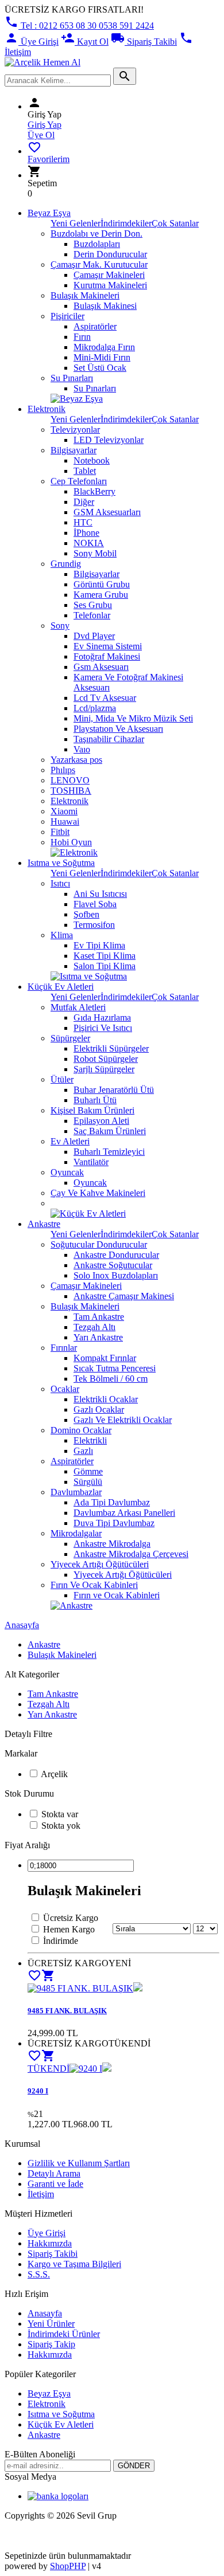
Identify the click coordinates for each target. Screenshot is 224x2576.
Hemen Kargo (69, 1929)
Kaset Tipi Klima (105, 956)
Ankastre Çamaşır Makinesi (124, 1296)
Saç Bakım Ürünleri (110, 1131)
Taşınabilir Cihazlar (109, 739)
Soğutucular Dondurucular (99, 1244)
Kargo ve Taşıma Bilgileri (74, 2264)
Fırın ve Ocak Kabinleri (117, 1595)
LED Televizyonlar (109, 440)
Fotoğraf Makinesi (107, 656)
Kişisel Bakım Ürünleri (92, 1110)
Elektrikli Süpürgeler (111, 1048)
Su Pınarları (72, 378)
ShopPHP (68, 2566)
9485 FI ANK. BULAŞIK (67, 2011)
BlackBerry (94, 491)
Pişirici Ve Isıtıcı (103, 1028)
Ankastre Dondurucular (116, 1255)
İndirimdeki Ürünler (64, 2334)
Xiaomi (64, 811)
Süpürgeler (70, 1038)
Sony (60, 626)
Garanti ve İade (55, 2184)
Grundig (66, 564)
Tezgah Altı (94, 1327)
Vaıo (82, 749)
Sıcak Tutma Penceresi (115, 1368)
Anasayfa (22, 1625)
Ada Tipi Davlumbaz (112, 1502)
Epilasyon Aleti (101, 1121)
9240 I (38, 2091)
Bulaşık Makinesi (105, 306)
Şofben (86, 914)
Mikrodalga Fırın (104, 347)
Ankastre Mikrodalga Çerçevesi (131, 1554)
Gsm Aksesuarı (101, 667)
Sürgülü (88, 1482)
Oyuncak (67, 1172)
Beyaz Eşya (49, 213)
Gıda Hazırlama (102, 1018)
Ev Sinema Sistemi (108, 646)
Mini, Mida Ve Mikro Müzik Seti (133, 718)
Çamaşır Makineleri (109, 275)
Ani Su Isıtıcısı (100, 894)
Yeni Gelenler (76, 223)
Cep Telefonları (79, 481)
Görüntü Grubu (102, 584)
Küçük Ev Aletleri (61, 987)
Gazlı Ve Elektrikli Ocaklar (123, 1420)
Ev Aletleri (70, 1141)
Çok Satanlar (175, 223)
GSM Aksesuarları (107, 512)
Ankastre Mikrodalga (112, 1544)
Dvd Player (94, 636)
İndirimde (61, 1941)
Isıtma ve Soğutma (61, 863)
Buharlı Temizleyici (109, 1152)
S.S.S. (39, 2274)
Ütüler (62, 1079)
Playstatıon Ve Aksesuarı (118, 729)
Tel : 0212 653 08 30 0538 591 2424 (79, 26)
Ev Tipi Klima (99, 945)
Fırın (82, 337)
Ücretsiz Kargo (71, 1918)
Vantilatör (91, 1162)
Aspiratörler (95, 326)
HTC (83, 522)
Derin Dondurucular (110, 254)
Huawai (65, 822)
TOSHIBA (71, 791)
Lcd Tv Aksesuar (105, 698)
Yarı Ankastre (98, 1337)
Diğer (84, 502)
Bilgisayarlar (74, 450)
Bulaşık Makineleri (85, 295)
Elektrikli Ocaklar (106, 1399)
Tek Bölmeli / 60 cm (111, 1379)
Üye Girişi (32, 42)
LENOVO (70, 780)
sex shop (20, 2535)
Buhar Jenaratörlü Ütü (114, 1090)
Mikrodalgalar (76, 1533)
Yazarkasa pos (76, 760)
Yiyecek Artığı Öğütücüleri (100, 1564)
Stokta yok (61, 1826)
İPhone (86, 533)
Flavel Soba (95, 904)
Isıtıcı (60, 883)
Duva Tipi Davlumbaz (114, 1523)
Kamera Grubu (101, 595)
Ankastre (44, 1224)
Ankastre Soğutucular (113, 1265)
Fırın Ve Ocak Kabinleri (94, 1585)
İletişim (41, 2194)
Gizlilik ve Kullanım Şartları (79, 2163)
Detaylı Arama (54, 2173)
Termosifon (94, 925)
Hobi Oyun (71, 842)
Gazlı (83, 1451)
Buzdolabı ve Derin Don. (96, 234)
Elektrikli (90, 1440)
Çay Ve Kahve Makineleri (98, 1193)
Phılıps (63, 770)
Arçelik (54, 1774)
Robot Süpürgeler (106, 1059)
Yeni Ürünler (51, 2324)
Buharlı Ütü (95, 1100)
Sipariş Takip (51, 2344)
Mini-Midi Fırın (102, 357)
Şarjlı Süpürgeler (104, 1069)
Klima (62, 935)
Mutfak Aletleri (78, 1007)
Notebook (92, 460)
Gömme (88, 1471)
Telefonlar (92, 615)
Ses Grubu (93, 605)
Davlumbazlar (76, 1492)
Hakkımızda (50, 2243)
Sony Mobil (95, 553)
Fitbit (60, 832)
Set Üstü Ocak (100, 368)
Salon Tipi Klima (105, 966)
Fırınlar (64, 1348)
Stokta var (60, 1814)
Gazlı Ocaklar (99, 1409)
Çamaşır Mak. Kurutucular (99, 264)
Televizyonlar (75, 430)
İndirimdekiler (126, 223)
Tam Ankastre (99, 1317)
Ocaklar (65, 1389)
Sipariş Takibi (144, 42)
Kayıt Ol (85, 42)
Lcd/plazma (95, 708)
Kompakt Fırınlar (105, 1358)
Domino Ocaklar (81, 1430)
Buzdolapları (97, 244)
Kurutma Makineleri (110, 285)
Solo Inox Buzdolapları (116, 1275)
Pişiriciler (67, 316)
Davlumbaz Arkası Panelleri (124, 1513)
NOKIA (89, 543)
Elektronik (47, 409)
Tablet (85, 471)
